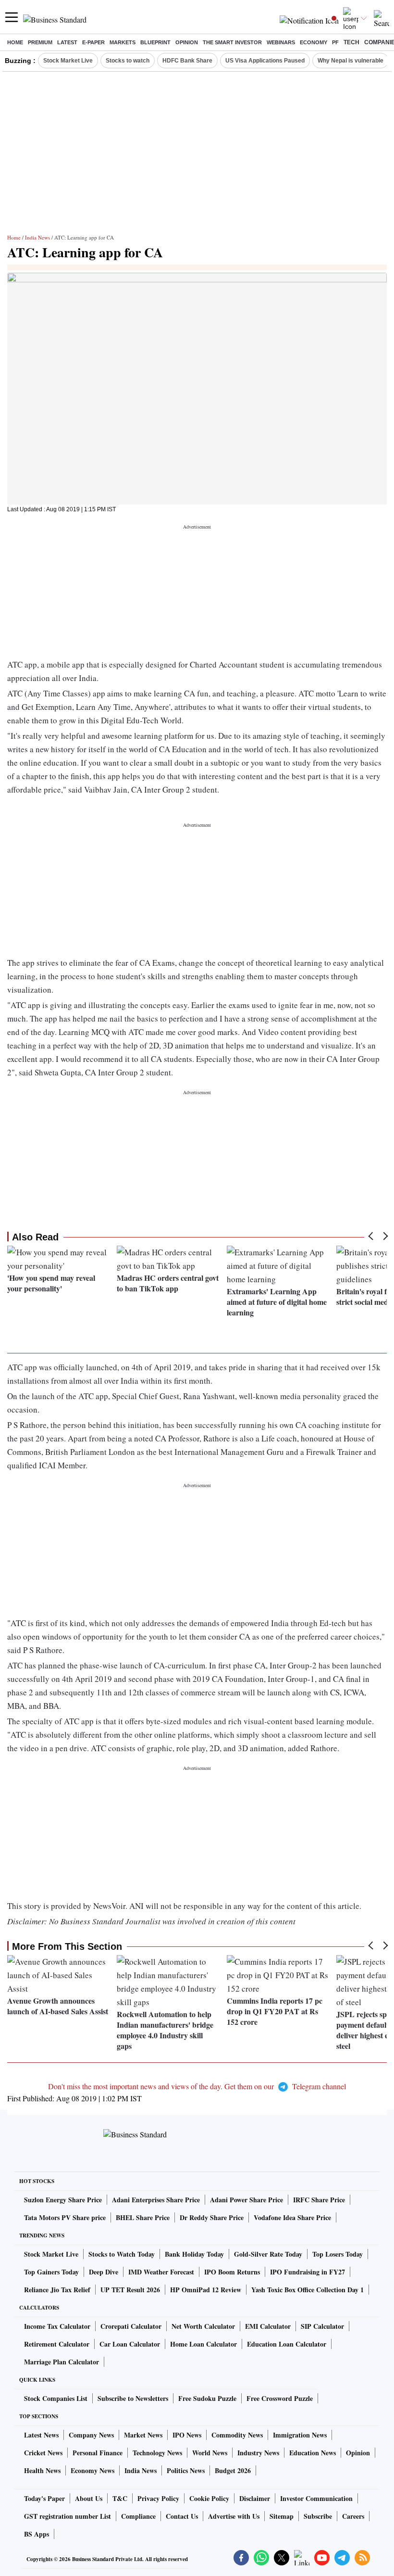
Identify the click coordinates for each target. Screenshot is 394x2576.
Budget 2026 (233, 2470)
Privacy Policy (158, 2498)
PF (335, 42)
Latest (67, 42)
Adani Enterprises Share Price (156, 2200)
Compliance (138, 2516)
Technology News (157, 2453)
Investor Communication (316, 2498)
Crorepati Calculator (131, 2326)
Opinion (187, 42)
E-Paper (93, 42)
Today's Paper (44, 2498)
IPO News (187, 2435)
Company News (91, 2435)
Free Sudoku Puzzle (207, 2398)
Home (15, 42)
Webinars (281, 42)
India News (37, 237)
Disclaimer (255, 2498)
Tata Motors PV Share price (65, 2217)
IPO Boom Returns (232, 2272)
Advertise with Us (234, 2516)
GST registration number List (68, 2516)
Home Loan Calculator (203, 2344)
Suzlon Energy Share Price (63, 2200)
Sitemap (282, 2516)
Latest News (41, 2435)
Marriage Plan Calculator (62, 2362)
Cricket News (43, 2453)
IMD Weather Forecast (161, 2272)
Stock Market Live (68, 61)
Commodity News (237, 2435)
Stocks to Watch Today (122, 2254)
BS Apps (37, 2534)
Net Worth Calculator (203, 2326)
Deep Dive (104, 2272)
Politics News (186, 2470)
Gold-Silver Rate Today (268, 2254)
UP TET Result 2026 (130, 2290)
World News (210, 2453)
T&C (120, 2498)
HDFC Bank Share (187, 61)
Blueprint (155, 42)
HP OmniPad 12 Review (206, 2290)
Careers (353, 2516)
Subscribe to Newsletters (133, 2398)
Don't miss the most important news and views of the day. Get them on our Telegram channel (197, 2086)
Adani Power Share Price (246, 2200)
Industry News (258, 2453)
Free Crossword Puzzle (280, 2398)
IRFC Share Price (319, 2200)
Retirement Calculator (57, 2344)
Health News (42, 2470)
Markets (123, 42)
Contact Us (182, 2516)
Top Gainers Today (51, 2272)
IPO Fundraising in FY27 (308, 2272)
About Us (89, 2498)
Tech (351, 42)
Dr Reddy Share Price (212, 2217)
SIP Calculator (322, 2326)
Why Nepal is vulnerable (351, 61)
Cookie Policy (209, 2498)
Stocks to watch (128, 61)
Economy (314, 42)
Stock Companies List (56, 2398)
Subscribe (318, 2516)
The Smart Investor (232, 42)
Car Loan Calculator (130, 2344)
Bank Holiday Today (194, 2254)
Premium (40, 42)
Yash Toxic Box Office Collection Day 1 (308, 2290)
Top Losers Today (338, 2254)
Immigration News (300, 2435)
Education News (313, 2453)
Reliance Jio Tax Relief (57, 2290)
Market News (143, 2435)
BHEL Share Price (143, 2217)
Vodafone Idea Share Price (292, 2217)
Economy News (92, 2470)
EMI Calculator (268, 2326)
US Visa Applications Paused (265, 61)
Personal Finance (98, 2453)
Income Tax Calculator (57, 2326)
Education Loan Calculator (287, 2344)
